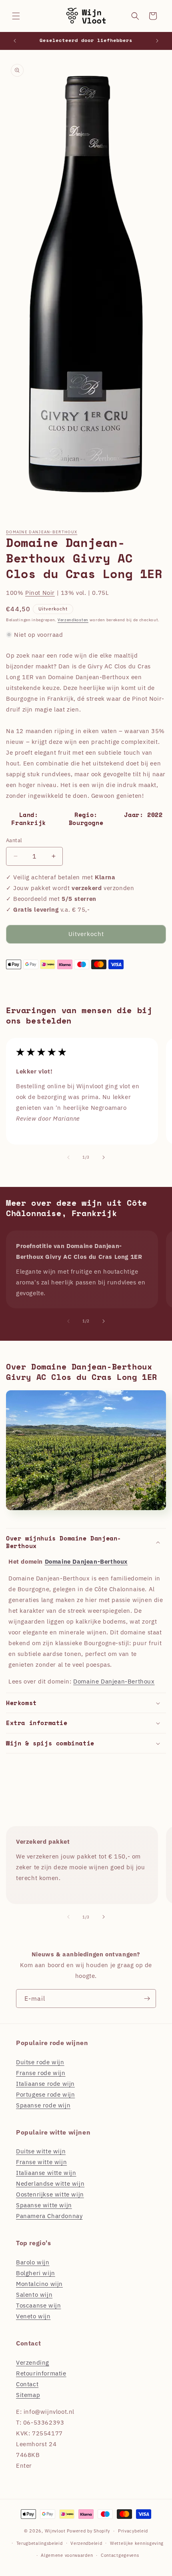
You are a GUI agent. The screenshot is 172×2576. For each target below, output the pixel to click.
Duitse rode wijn (40, 2062)
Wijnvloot (55, 2531)
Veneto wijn (33, 2316)
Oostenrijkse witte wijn (50, 2194)
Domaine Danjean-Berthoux (42, 532)
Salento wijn (34, 2295)
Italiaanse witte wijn (46, 2173)
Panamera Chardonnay (49, 2216)
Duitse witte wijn (41, 2151)
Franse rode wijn (41, 2073)
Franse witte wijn (41, 2162)
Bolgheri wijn (36, 2273)
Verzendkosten (73, 620)
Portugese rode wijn (45, 2094)
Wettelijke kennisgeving (137, 2543)
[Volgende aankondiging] (157, 41)
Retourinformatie (41, 2373)
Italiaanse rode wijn (45, 2084)
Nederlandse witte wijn (50, 2183)
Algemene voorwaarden (67, 2555)
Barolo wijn (33, 2262)
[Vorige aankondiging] (15, 41)
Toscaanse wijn (38, 2305)
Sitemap (28, 2395)
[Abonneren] (147, 1999)
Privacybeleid (133, 2531)
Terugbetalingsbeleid (40, 2543)
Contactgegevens (120, 2555)
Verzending (33, 2362)
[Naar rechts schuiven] (104, 1157)
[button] (16, 16)
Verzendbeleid (86, 2543)
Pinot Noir (40, 593)
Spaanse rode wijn (43, 2105)
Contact (27, 2384)
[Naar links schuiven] (68, 1157)
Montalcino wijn (39, 2284)
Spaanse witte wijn (44, 2205)
